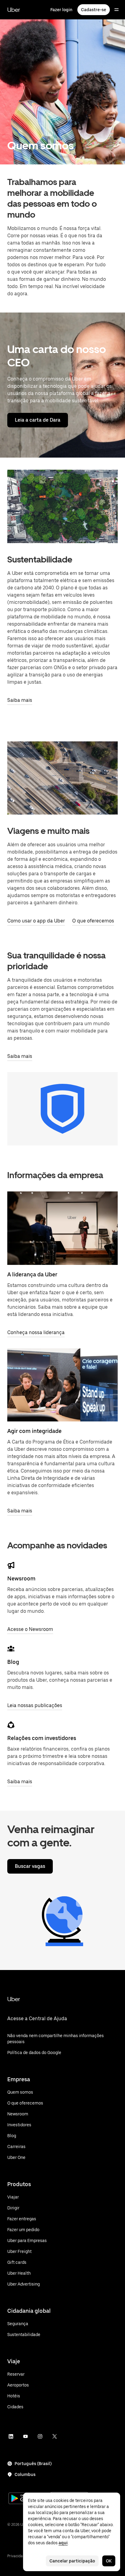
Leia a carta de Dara (38, 420)
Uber (14, 10)
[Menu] (117, 10)
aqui (63, 2543)
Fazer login (61, 10)
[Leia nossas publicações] (11, 1649)
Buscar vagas (30, 1866)
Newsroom (21, 1578)
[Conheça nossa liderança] (62, 1228)
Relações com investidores (42, 1738)
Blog (13, 1662)
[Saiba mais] (62, 1385)
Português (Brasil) (33, 2464)
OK (109, 2561)
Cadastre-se (94, 10)
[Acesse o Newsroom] (11, 1565)
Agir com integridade (34, 1431)
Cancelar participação (72, 2561)
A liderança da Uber (32, 1274)
